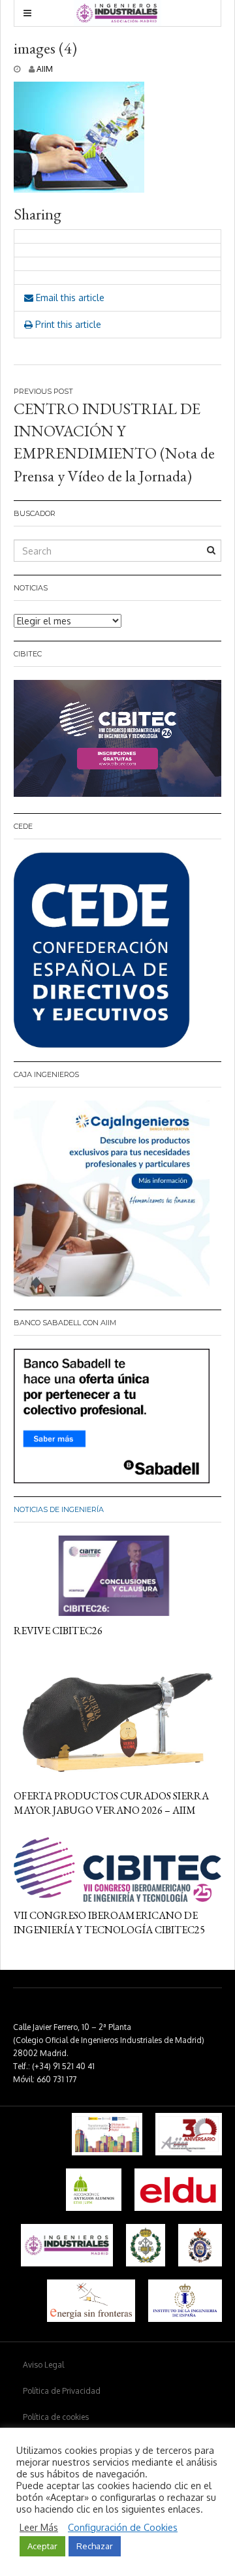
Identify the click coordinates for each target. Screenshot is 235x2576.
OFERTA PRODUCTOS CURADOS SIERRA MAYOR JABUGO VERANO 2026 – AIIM (111, 1803)
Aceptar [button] (42, 2546)
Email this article (69, 298)
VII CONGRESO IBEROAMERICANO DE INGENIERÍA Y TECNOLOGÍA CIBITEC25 (109, 1923)
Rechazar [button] (95, 2546)
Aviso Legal (43, 2365)
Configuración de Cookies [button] (123, 2527)
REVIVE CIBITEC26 (58, 1631)
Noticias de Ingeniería (59, 1509)
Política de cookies (56, 2417)
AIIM (45, 69)
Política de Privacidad (62, 2391)
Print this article (67, 324)
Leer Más (39, 2527)
